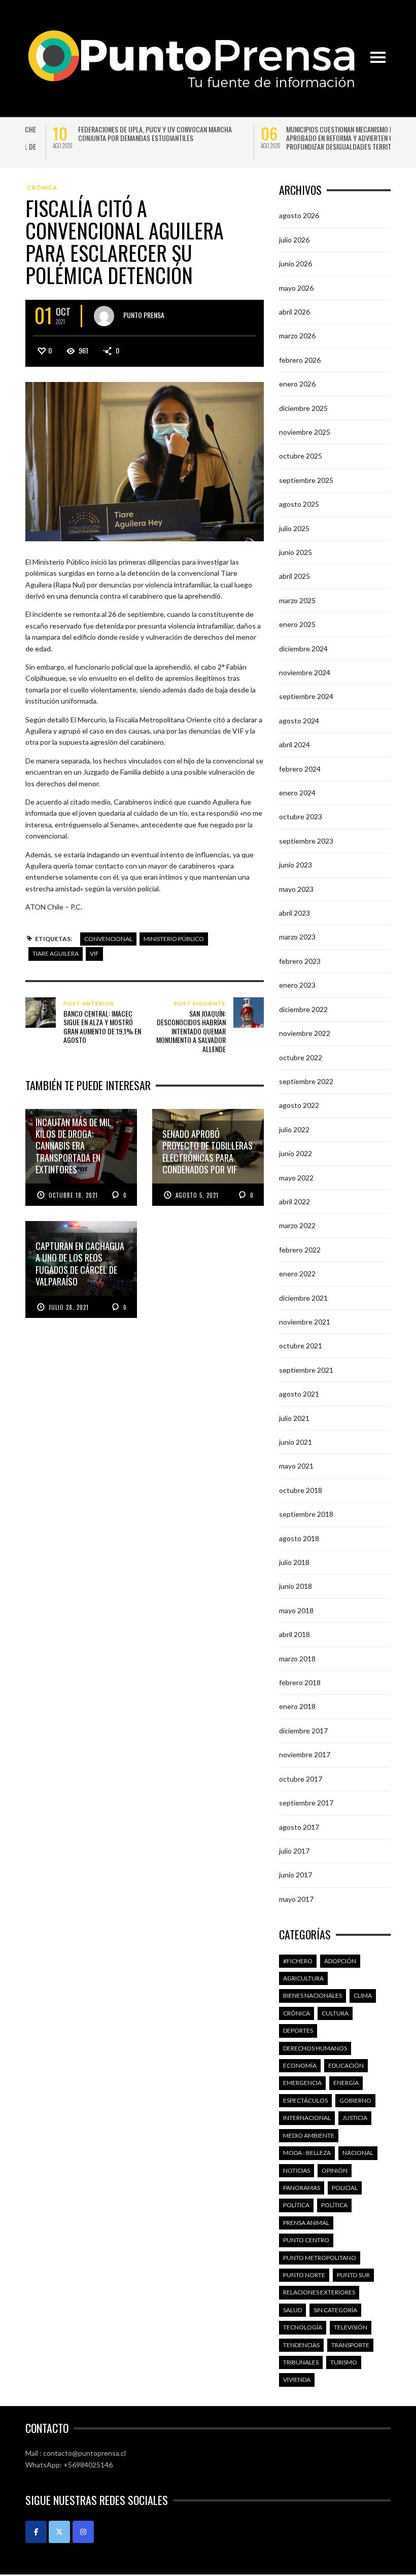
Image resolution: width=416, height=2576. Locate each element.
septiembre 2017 (306, 1803)
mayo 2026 (296, 287)
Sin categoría (335, 2310)
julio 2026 (294, 240)
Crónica (42, 187)
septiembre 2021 (306, 1370)
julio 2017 (294, 1851)
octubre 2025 (301, 456)
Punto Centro (306, 2240)
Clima (363, 1995)
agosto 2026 (299, 215)
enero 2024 (297, 793)
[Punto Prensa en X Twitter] (59, 2532)
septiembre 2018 (306, 1514)
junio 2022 (296, 1153)
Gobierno (355, 2100)
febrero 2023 (300, 961)
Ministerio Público (174, 939)
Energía (346, 2083)
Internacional (307, 2118)
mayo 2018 (296, 1610)
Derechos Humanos (315, 2048)
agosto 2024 (299, 721)
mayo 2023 (296, 889)
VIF (94, 953)
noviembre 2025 (305, 432)
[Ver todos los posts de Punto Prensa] (104, 316)
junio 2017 (296, 1875)
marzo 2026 (297, 336)
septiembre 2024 (306, 696)
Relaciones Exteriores (319, 2292)
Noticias (297, 2170)
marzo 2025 (297, 600)
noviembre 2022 (305, 1033)
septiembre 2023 (306, 841)
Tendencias (301, 2345)
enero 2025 (297, 624)
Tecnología (303, 2327)
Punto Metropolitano (320, 2258)
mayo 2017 (296, 1899)
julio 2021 (294, 1418)
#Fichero (298, 1961)
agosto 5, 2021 (197, 1195)
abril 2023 (294, 913)
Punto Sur (353, 2275)
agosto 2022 (299, 1105)
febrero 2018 (300, 1682)
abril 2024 (294, 744)
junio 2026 (296, 264)
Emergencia (302, 2083)
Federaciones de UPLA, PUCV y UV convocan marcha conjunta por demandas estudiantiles (128, 133)
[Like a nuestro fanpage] (36, 2532)
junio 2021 (296, 1442)
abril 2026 (294, 312)
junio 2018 (296, 1586)
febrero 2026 (300, 360)
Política (296, 2205)
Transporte (350, 2345)
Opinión (335, 2170)
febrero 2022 (300, 1250)
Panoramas (302, 2188)
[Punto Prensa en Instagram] (83, 2532)
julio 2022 (294, 1129)
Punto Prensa (144, 314)
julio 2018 (294, 1562)
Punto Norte (304, 2275)
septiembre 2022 (306, 1081)
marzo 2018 (297, 1659)
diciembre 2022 (303, 1009)
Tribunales (301, 2362)
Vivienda (297, 2379)
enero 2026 (297, 384)
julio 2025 (294, 528)
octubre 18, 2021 (73, 1195)
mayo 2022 (296, 1178)
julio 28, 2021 (69, 1307)
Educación (346, 2065)
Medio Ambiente (309, 2135)
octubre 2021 (301, 1346)
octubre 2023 (301, 816)
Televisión (351, 2327)
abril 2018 (294, 1634)
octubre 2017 (301, 1779)
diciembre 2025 (303, 408)
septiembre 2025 (306, 480)
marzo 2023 (297, 937)
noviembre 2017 (305, 1754)
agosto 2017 (299, 1826)
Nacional (358, 2153)
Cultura (335, 2013)
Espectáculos (305, 2100)
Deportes (298, 2030)
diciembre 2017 (303, 1731)
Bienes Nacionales (313, 1995)
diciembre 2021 (303, 1298)
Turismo (344, 2362)
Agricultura (303, 1978)
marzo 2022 (297, 1225)
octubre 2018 (301, 1490)
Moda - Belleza (307, 2153)
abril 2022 (294, 1202)
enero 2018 (297, 1706)
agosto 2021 (299, 1394)
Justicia (355, 2118)
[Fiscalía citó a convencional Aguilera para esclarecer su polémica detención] (145, 461)
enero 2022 (297, 1274)
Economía (300, 2065)
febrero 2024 (300, 769)
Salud (292, 2310)
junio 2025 (296, 552)
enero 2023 (297, 985)
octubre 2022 (301, 1057)
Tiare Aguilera (56, 953)
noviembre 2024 (305, 672)
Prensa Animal (306, 2223)
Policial (345, 2188)
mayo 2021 (296, 1466)
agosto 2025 (299, 504)
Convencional (108, 939)
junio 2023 (296, 865)
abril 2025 (294, 576)
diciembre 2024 (303, 649)
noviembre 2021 (305, 1322)
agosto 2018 (299, 1538)
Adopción (340, 1961)
